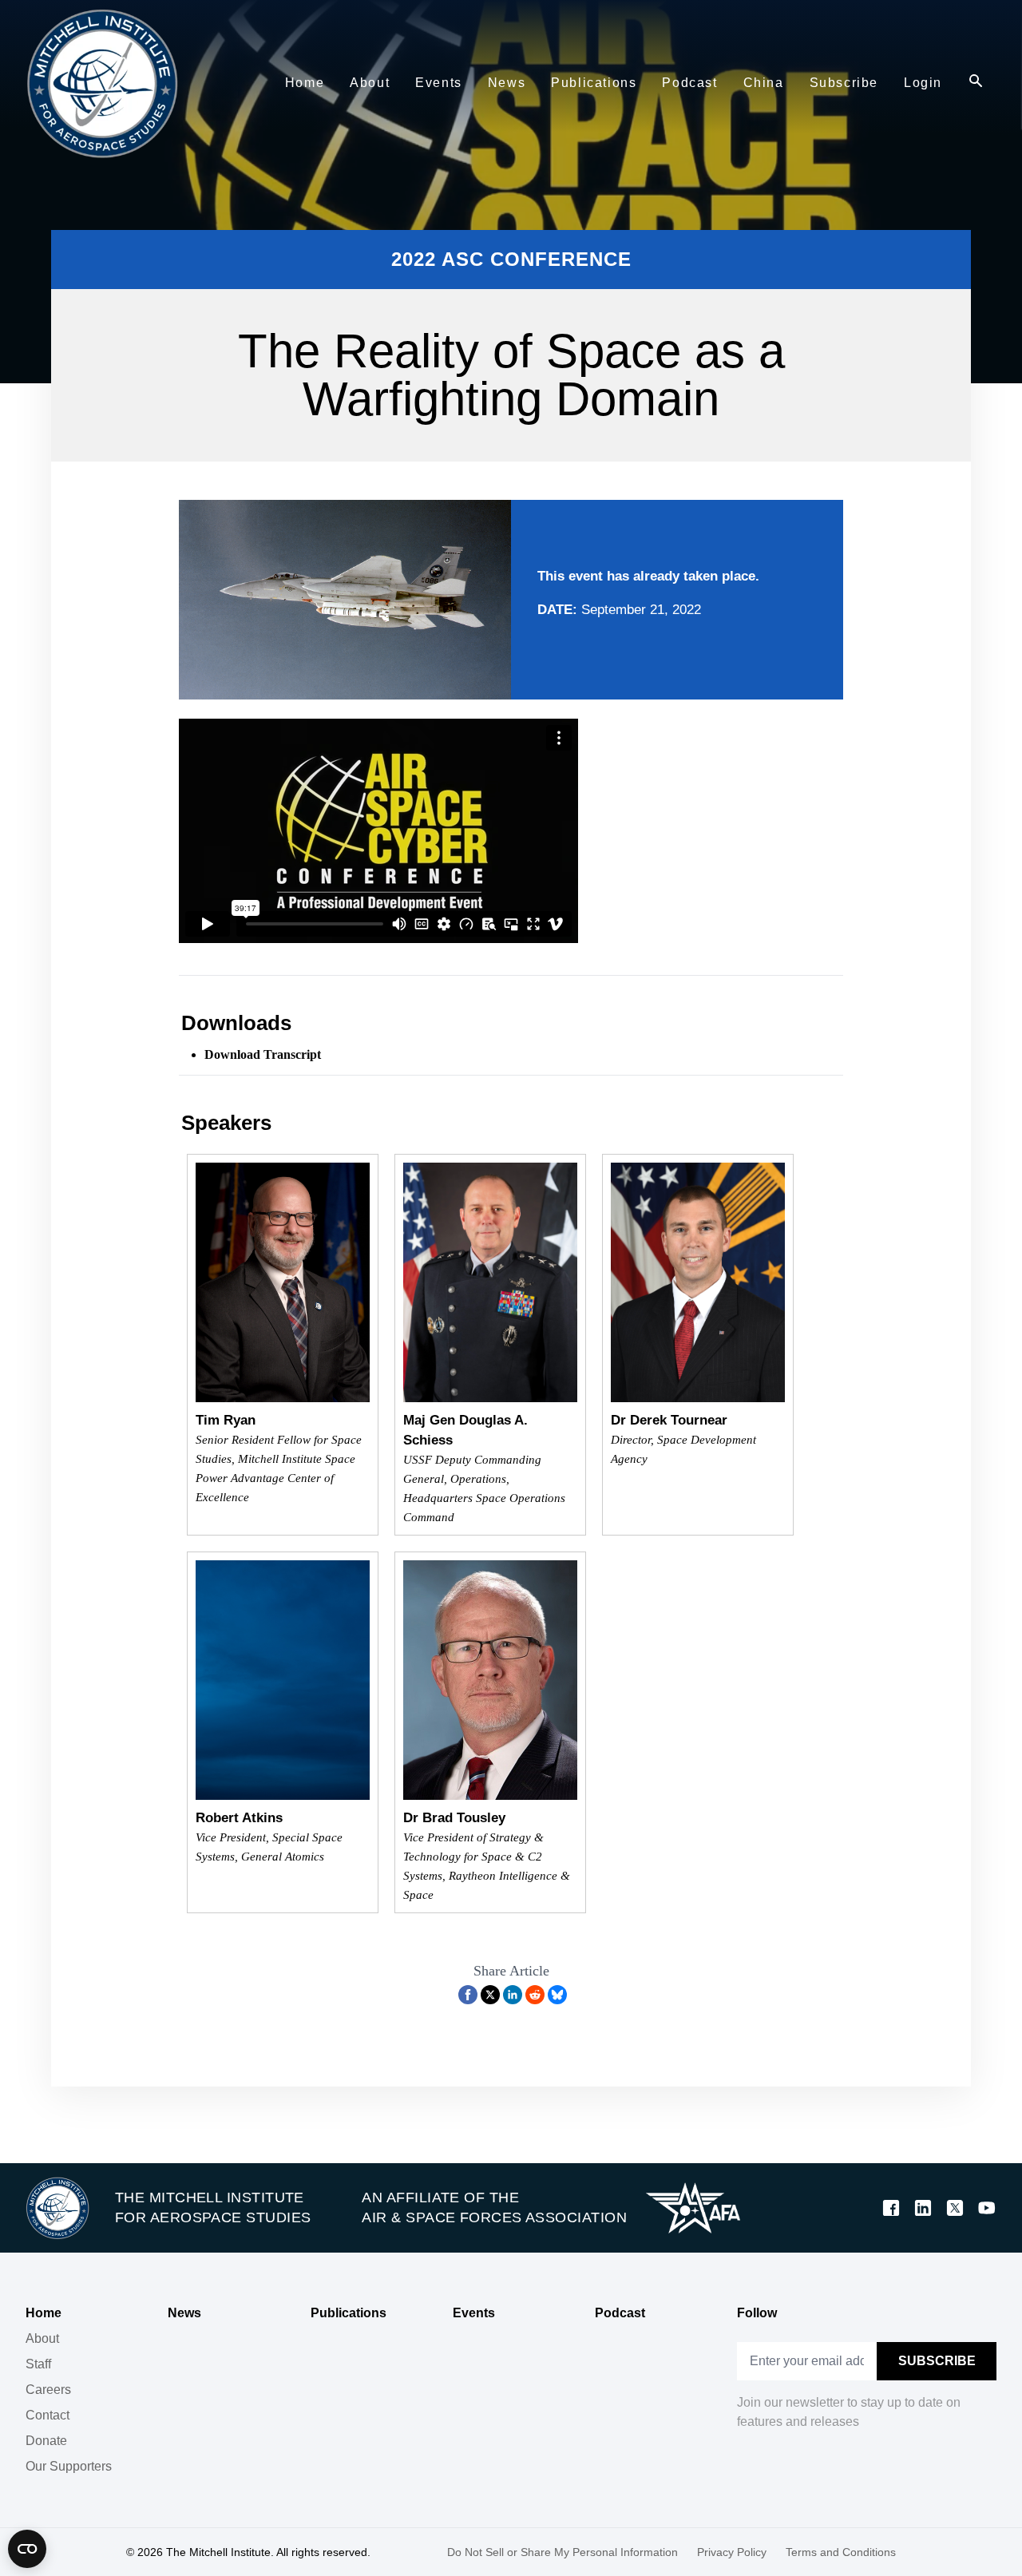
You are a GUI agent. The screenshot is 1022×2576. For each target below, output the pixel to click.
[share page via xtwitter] (490, 1995)
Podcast (620, 2313)
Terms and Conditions (841, 2552)
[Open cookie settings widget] (27, 2549)
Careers (48, 2390)
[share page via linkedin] (513, 1995)
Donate (46, 2441)
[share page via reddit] (535, 1995)
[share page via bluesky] (557, 1995)
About (42, 2338)
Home (44, 2313)
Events (474, 2313)
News (184, 2313)
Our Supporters (69, 2466)
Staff (38, 2364)
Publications (349, 2313)
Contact (48, 2415)
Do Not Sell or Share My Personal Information (562, 2552)
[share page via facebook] (468, 1995)
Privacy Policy (732, 2552)
